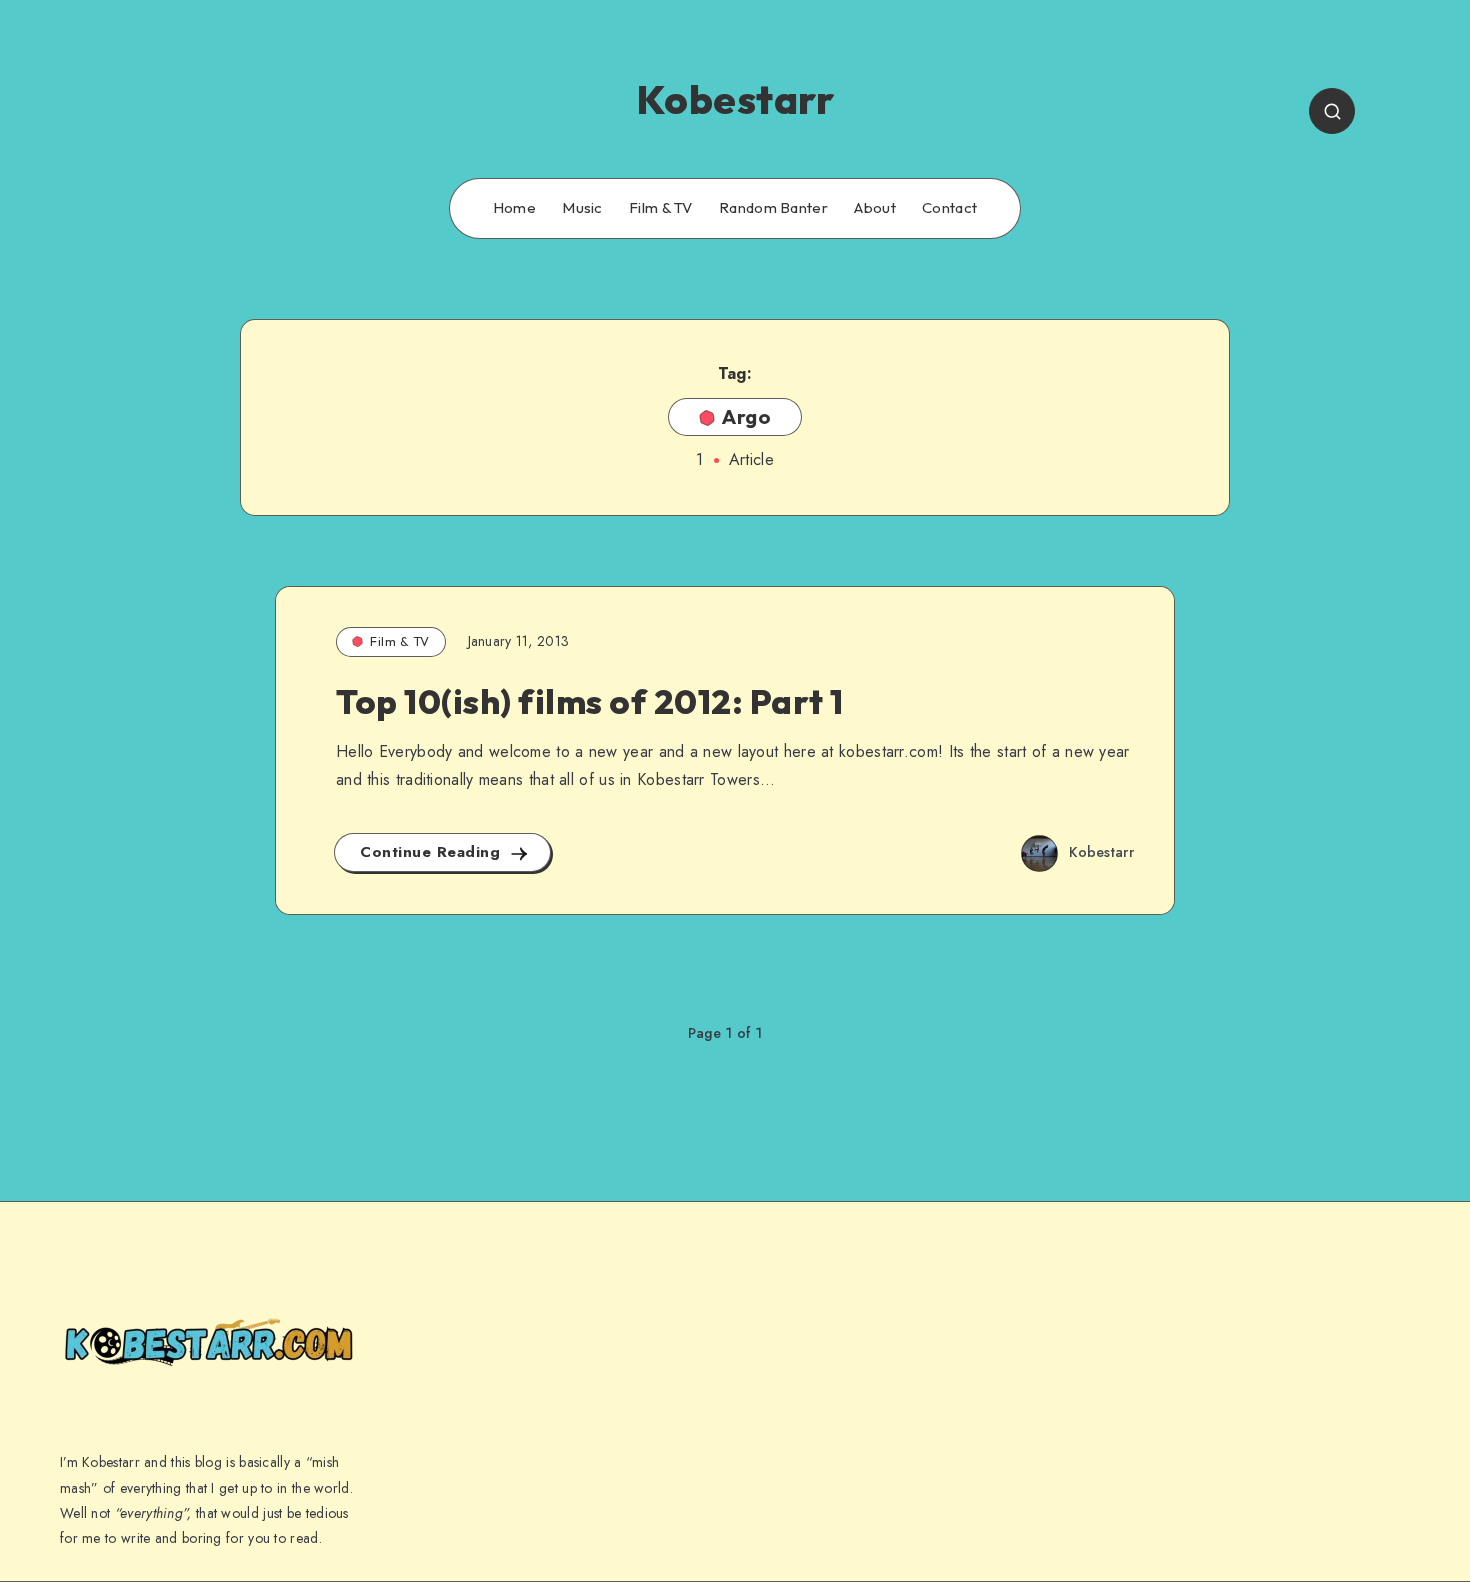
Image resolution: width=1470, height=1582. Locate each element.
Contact (949, 208)
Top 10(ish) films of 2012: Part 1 (590, 701)
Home (514, 208)
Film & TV (661, 208)
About (875, 208)
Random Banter (773, 208)
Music (582, 208)
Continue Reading (433, 852)
